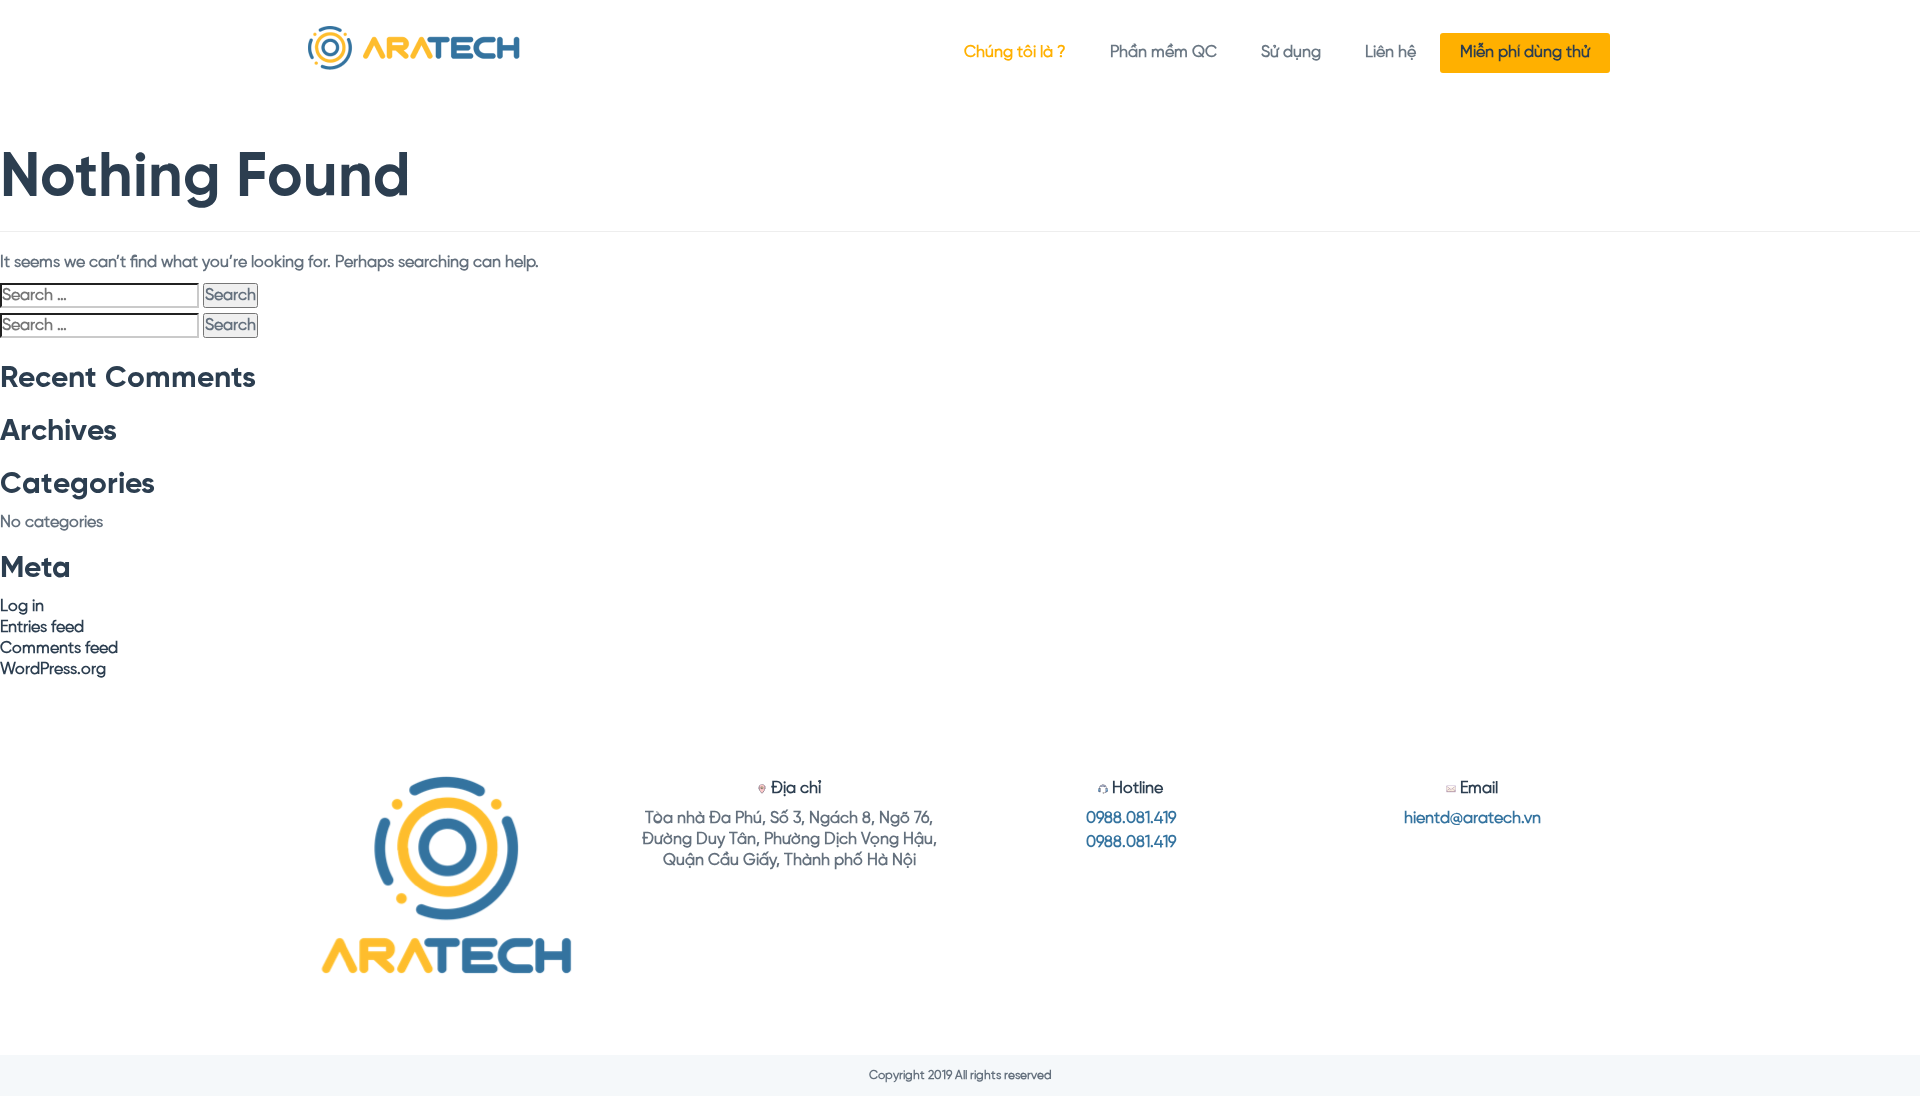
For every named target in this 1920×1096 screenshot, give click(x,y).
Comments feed (59, 648)
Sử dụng (1291, 52)
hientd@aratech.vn (1472, 818)
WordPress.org (53, 669)
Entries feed (42, 627)
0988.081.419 (1131, 818)
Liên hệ (1390, 52)
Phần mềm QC (1163, 52)
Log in (22, 606)
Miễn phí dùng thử (1525, 52)
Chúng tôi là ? (1015, 52)
